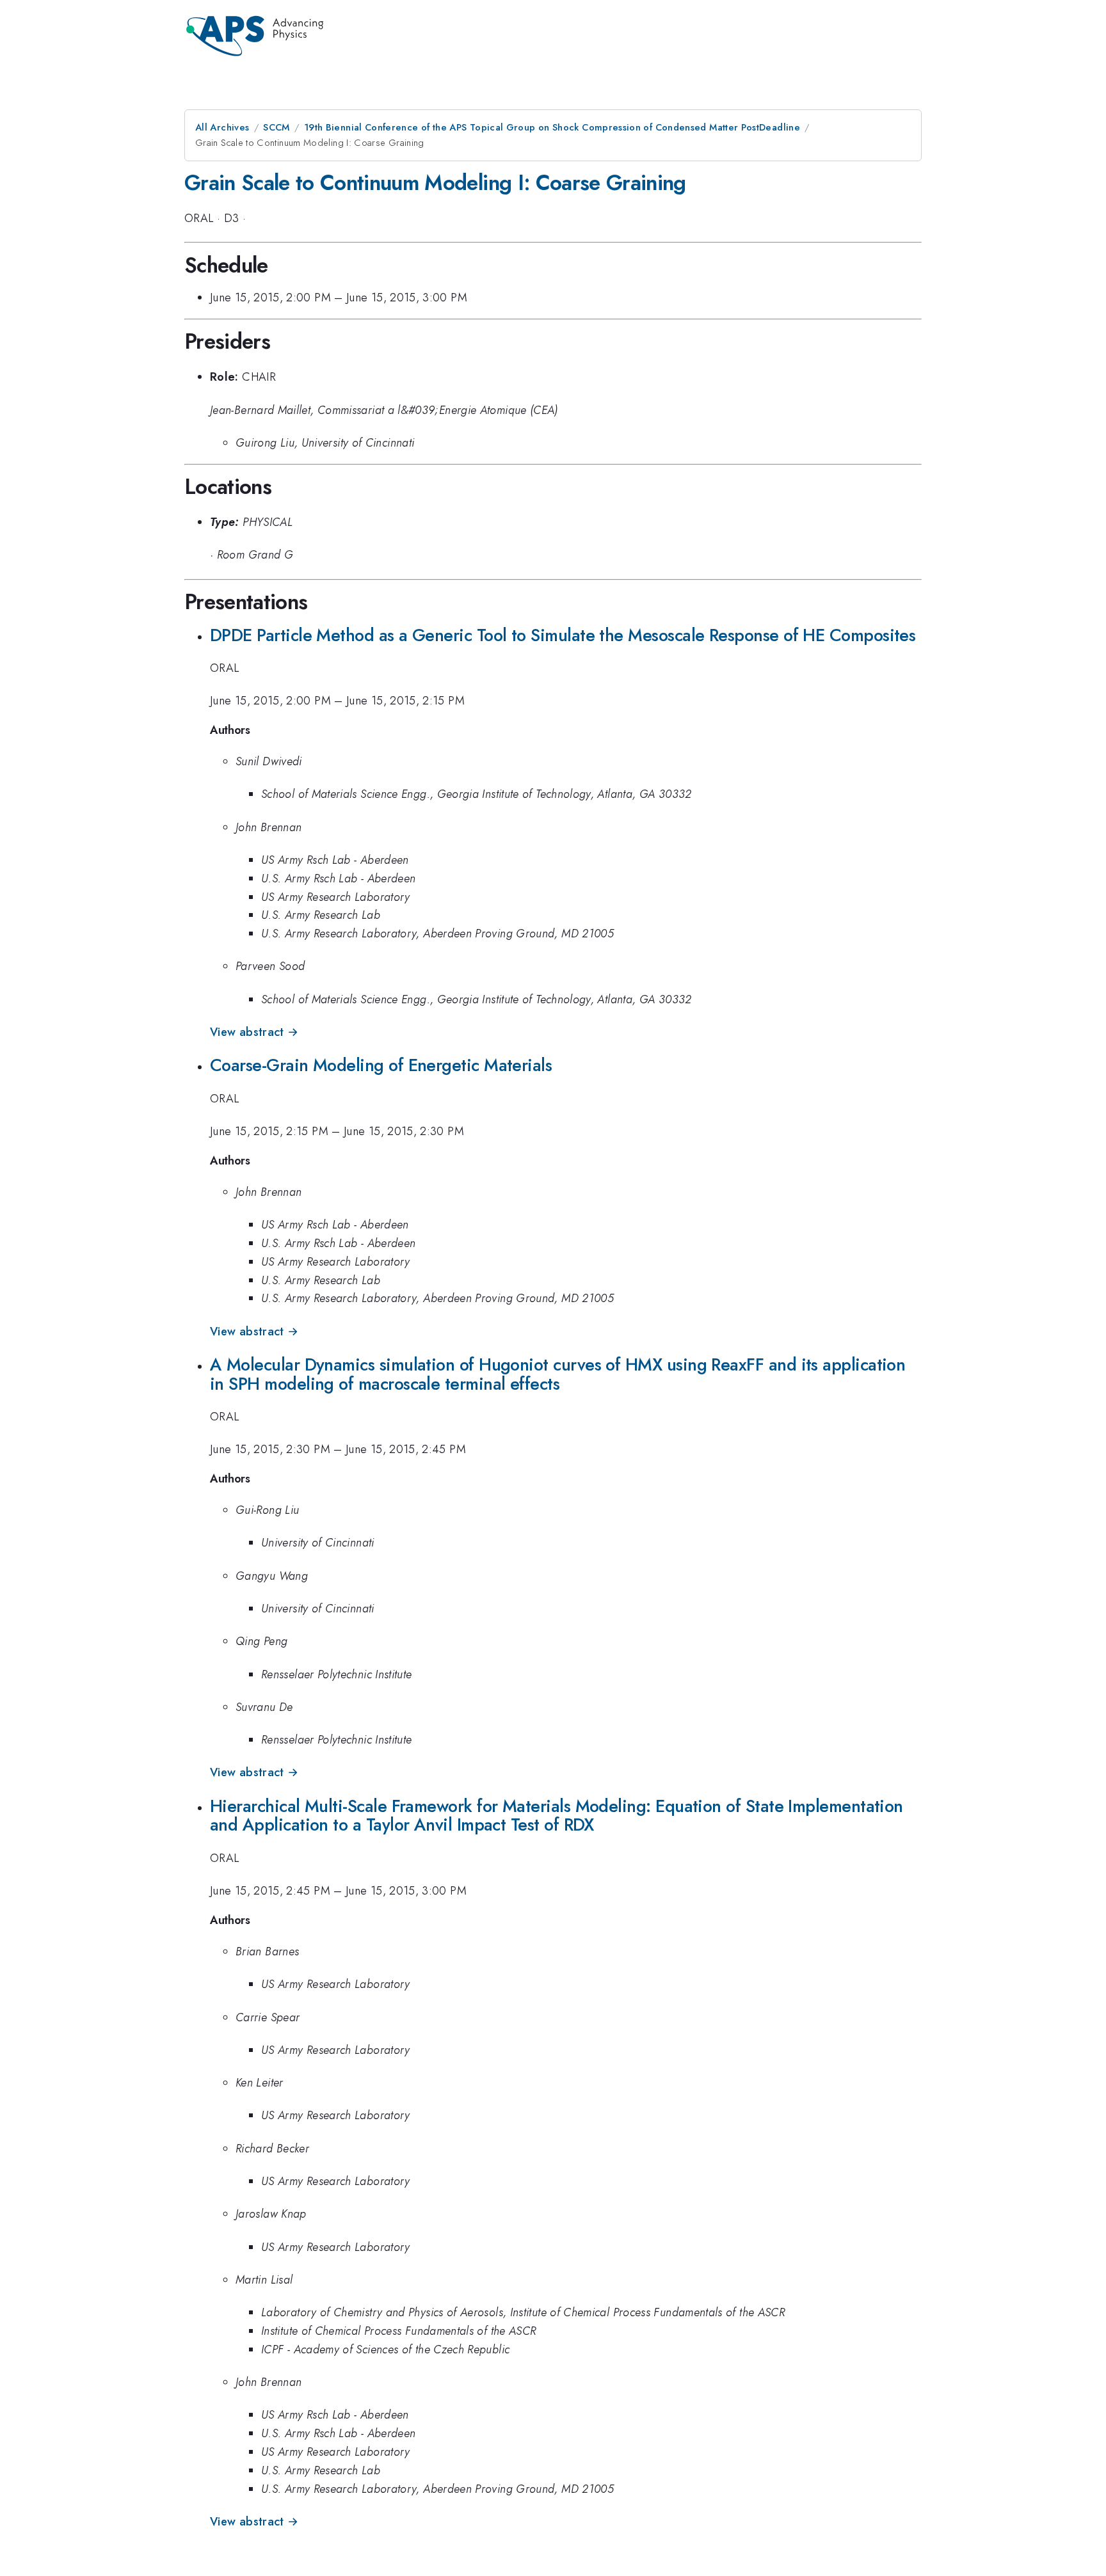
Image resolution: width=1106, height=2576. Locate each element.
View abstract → (254, 1032)
